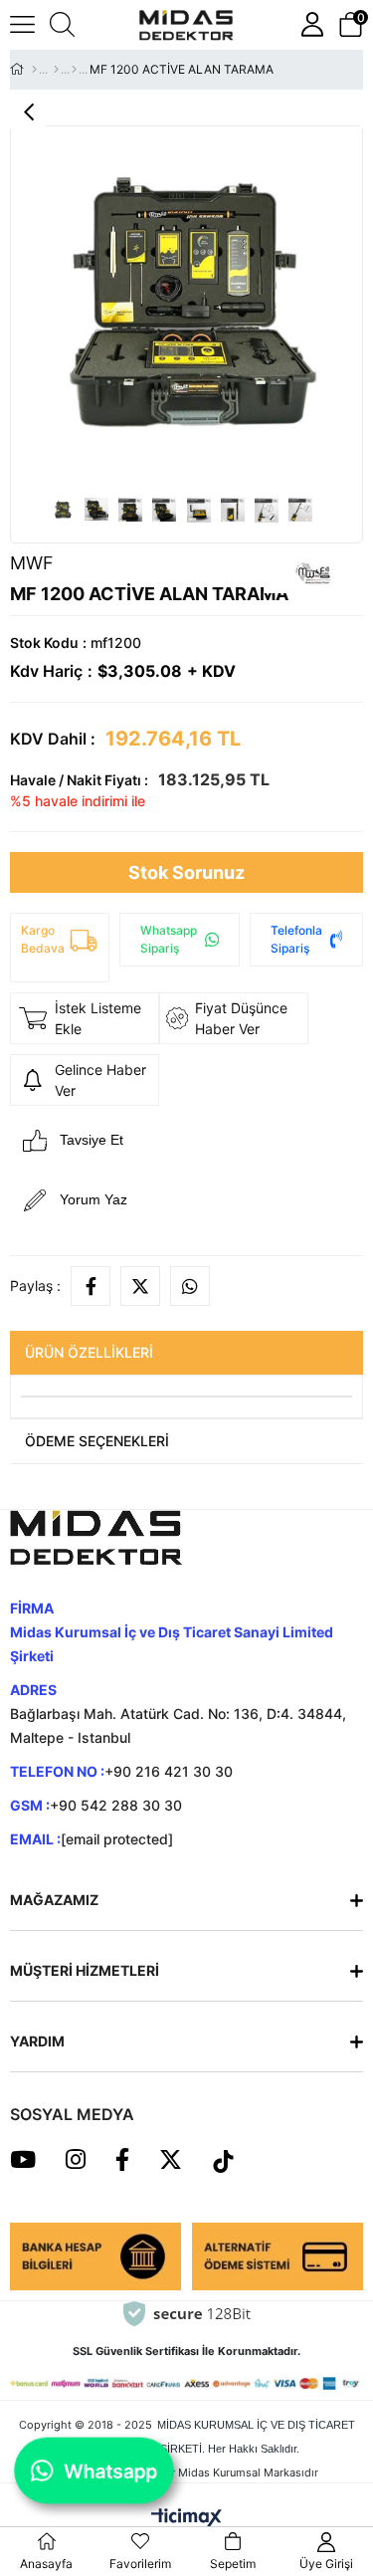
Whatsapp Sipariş (169, 939)
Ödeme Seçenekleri (97, 1441)
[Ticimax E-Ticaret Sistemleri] (186, 2518)
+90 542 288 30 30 (116, 1805)
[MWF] (74, 70)
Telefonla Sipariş (296, 939)
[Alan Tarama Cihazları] (56, 70)
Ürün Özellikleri (89, 1352)
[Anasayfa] (34, 70)
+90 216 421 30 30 (169, 1771)
